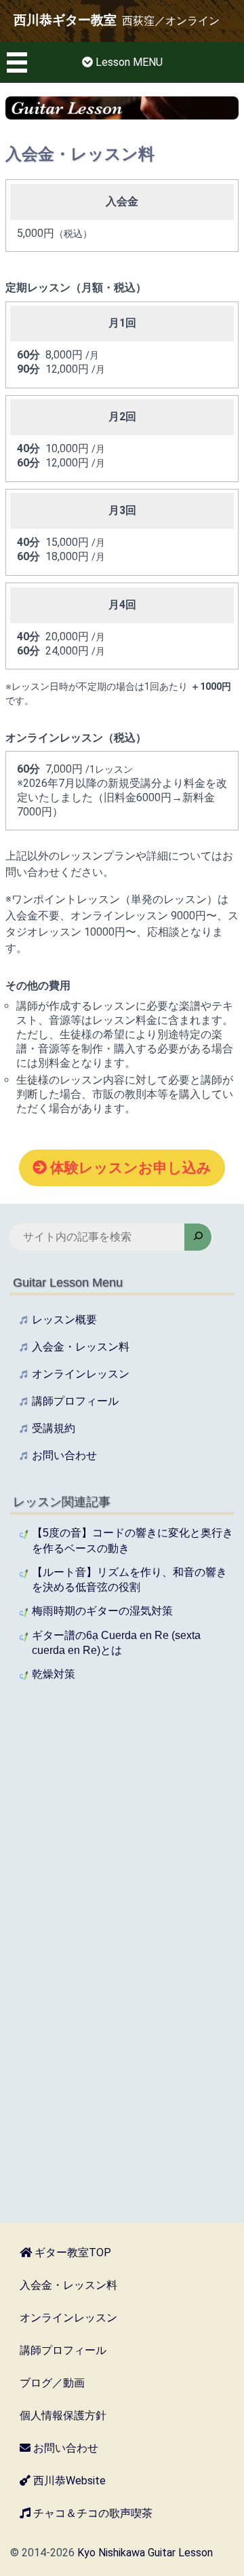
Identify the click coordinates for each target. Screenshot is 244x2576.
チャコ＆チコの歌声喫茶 (91, 2513)
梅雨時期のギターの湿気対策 (102, 1611)
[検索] (198, 1237)
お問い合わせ (64, 1455)
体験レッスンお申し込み (131, 1168)
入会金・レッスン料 (81, 1347)
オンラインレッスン (81, 1374)
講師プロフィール (75, 1401)
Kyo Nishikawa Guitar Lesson (145, 2553)
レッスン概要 (64, 1320)
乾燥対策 (54, 1674)
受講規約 (54, 1428)
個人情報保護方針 (63, 2415)
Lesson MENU (128, 62)
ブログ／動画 (52, 2383)
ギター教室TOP (72, 2252)
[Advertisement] (122, 1835)
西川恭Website (68, 2481)
